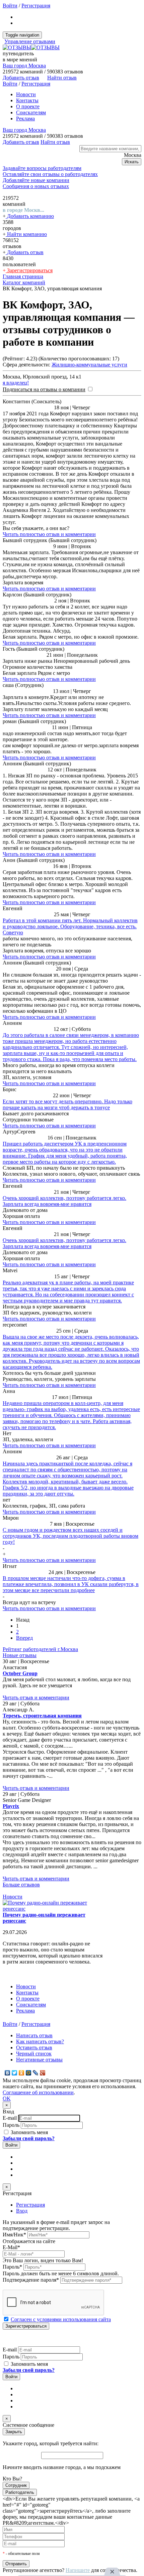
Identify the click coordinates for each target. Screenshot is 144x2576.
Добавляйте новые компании (36, 180)
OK (7, 2098)
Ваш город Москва (24, 66)
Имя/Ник (14, 2235)
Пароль (11, 2125)
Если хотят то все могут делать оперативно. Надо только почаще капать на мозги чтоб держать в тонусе (67, 1104)
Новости (26, 94)
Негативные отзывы (39, 2060)
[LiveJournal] (36, 2073)
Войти (10, 6)
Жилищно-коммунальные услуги (89, 365)
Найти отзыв (62, 78)
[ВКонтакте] (8, 2073)
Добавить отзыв (25, 252)
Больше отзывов (21, 1885)
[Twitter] (15, 2073)
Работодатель (20, 2492)
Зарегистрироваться (29, 270)
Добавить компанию (30, 216)
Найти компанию (26, 234)
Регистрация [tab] (30, 2205)
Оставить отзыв (34, 2047)
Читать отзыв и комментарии (36, 1697)
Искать (132, 162)
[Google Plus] (43, 2073)
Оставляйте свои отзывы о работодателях (50, 174)
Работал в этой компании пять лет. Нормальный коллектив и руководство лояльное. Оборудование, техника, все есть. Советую (70, 926)
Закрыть (14, 2432)
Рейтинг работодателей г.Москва (40, 1649)
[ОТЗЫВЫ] (31, 47)
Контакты (27, 100)
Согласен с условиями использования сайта (61, 2319)
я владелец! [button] (16, 383)
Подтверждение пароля (31, 2280)
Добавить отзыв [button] (21, 78)
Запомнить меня (29, 2132)
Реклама (25, 119)
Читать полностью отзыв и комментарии (49, 534)
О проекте (28, 106)
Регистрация (36, 6)
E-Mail (11, 2247)
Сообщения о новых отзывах (36, 186)
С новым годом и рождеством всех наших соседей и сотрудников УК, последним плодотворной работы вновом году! (70, 1536)
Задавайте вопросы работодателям (42, 168)
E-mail (10, 2118)
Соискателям (31, 112)
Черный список (34, 2054)
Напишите (78, 2570)
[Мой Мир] (29, 2073)
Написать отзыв (34, 2035)
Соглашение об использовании (38, 2092)
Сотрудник (16, 2485)
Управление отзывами (30, 41)
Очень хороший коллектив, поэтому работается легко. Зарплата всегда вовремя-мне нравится (64, 1201)
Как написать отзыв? (40, 2041)
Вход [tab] (22, 2211)
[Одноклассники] (22, 2073)
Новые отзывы (20, 1655)
